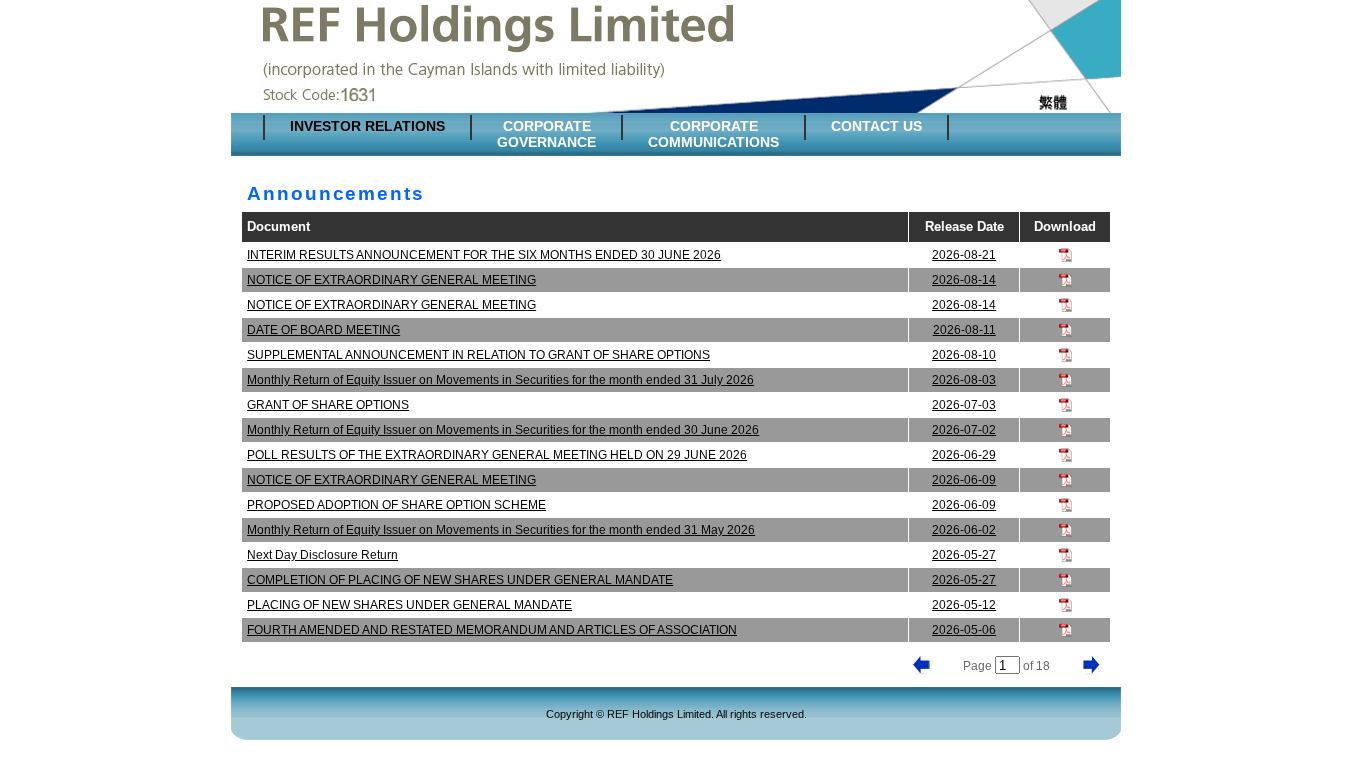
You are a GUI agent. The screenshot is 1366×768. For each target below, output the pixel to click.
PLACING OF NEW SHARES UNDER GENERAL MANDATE (409, 605)
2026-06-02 (964, 530)
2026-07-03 (964, 405)
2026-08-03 (964, 380)
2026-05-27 (964, 555)
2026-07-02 (964, 430)
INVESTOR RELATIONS (367, 126)
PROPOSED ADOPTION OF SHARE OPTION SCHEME (396, 505)
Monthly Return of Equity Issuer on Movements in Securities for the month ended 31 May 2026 (501, 530)
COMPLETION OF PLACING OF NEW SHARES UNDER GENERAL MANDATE (460, 580)
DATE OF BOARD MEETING (323, 330)
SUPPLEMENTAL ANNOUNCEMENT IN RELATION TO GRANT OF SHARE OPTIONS (478, 355)
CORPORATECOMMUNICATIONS (713, 134)
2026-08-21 (964, 255)
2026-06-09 (964, 480)
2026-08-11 (964, 330)
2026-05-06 (964, 630)
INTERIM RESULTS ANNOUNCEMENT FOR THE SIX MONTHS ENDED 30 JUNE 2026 (484, 255)
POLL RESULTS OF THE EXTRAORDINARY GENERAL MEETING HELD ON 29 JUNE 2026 (497, 455)
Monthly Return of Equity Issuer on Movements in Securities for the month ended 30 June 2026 (503, 430)
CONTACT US (876, 126)
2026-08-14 (964, 280)
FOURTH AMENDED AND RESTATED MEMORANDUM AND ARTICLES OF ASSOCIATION (492, 630)
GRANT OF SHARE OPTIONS (328, 405)
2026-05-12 (964, 605)
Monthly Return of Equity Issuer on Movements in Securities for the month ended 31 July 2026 (500, 380)
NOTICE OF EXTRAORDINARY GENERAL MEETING (391, 280)
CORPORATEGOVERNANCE (546, 134)
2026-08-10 (964, 355)
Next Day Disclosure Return (322, 555)
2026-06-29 (964, 455)
